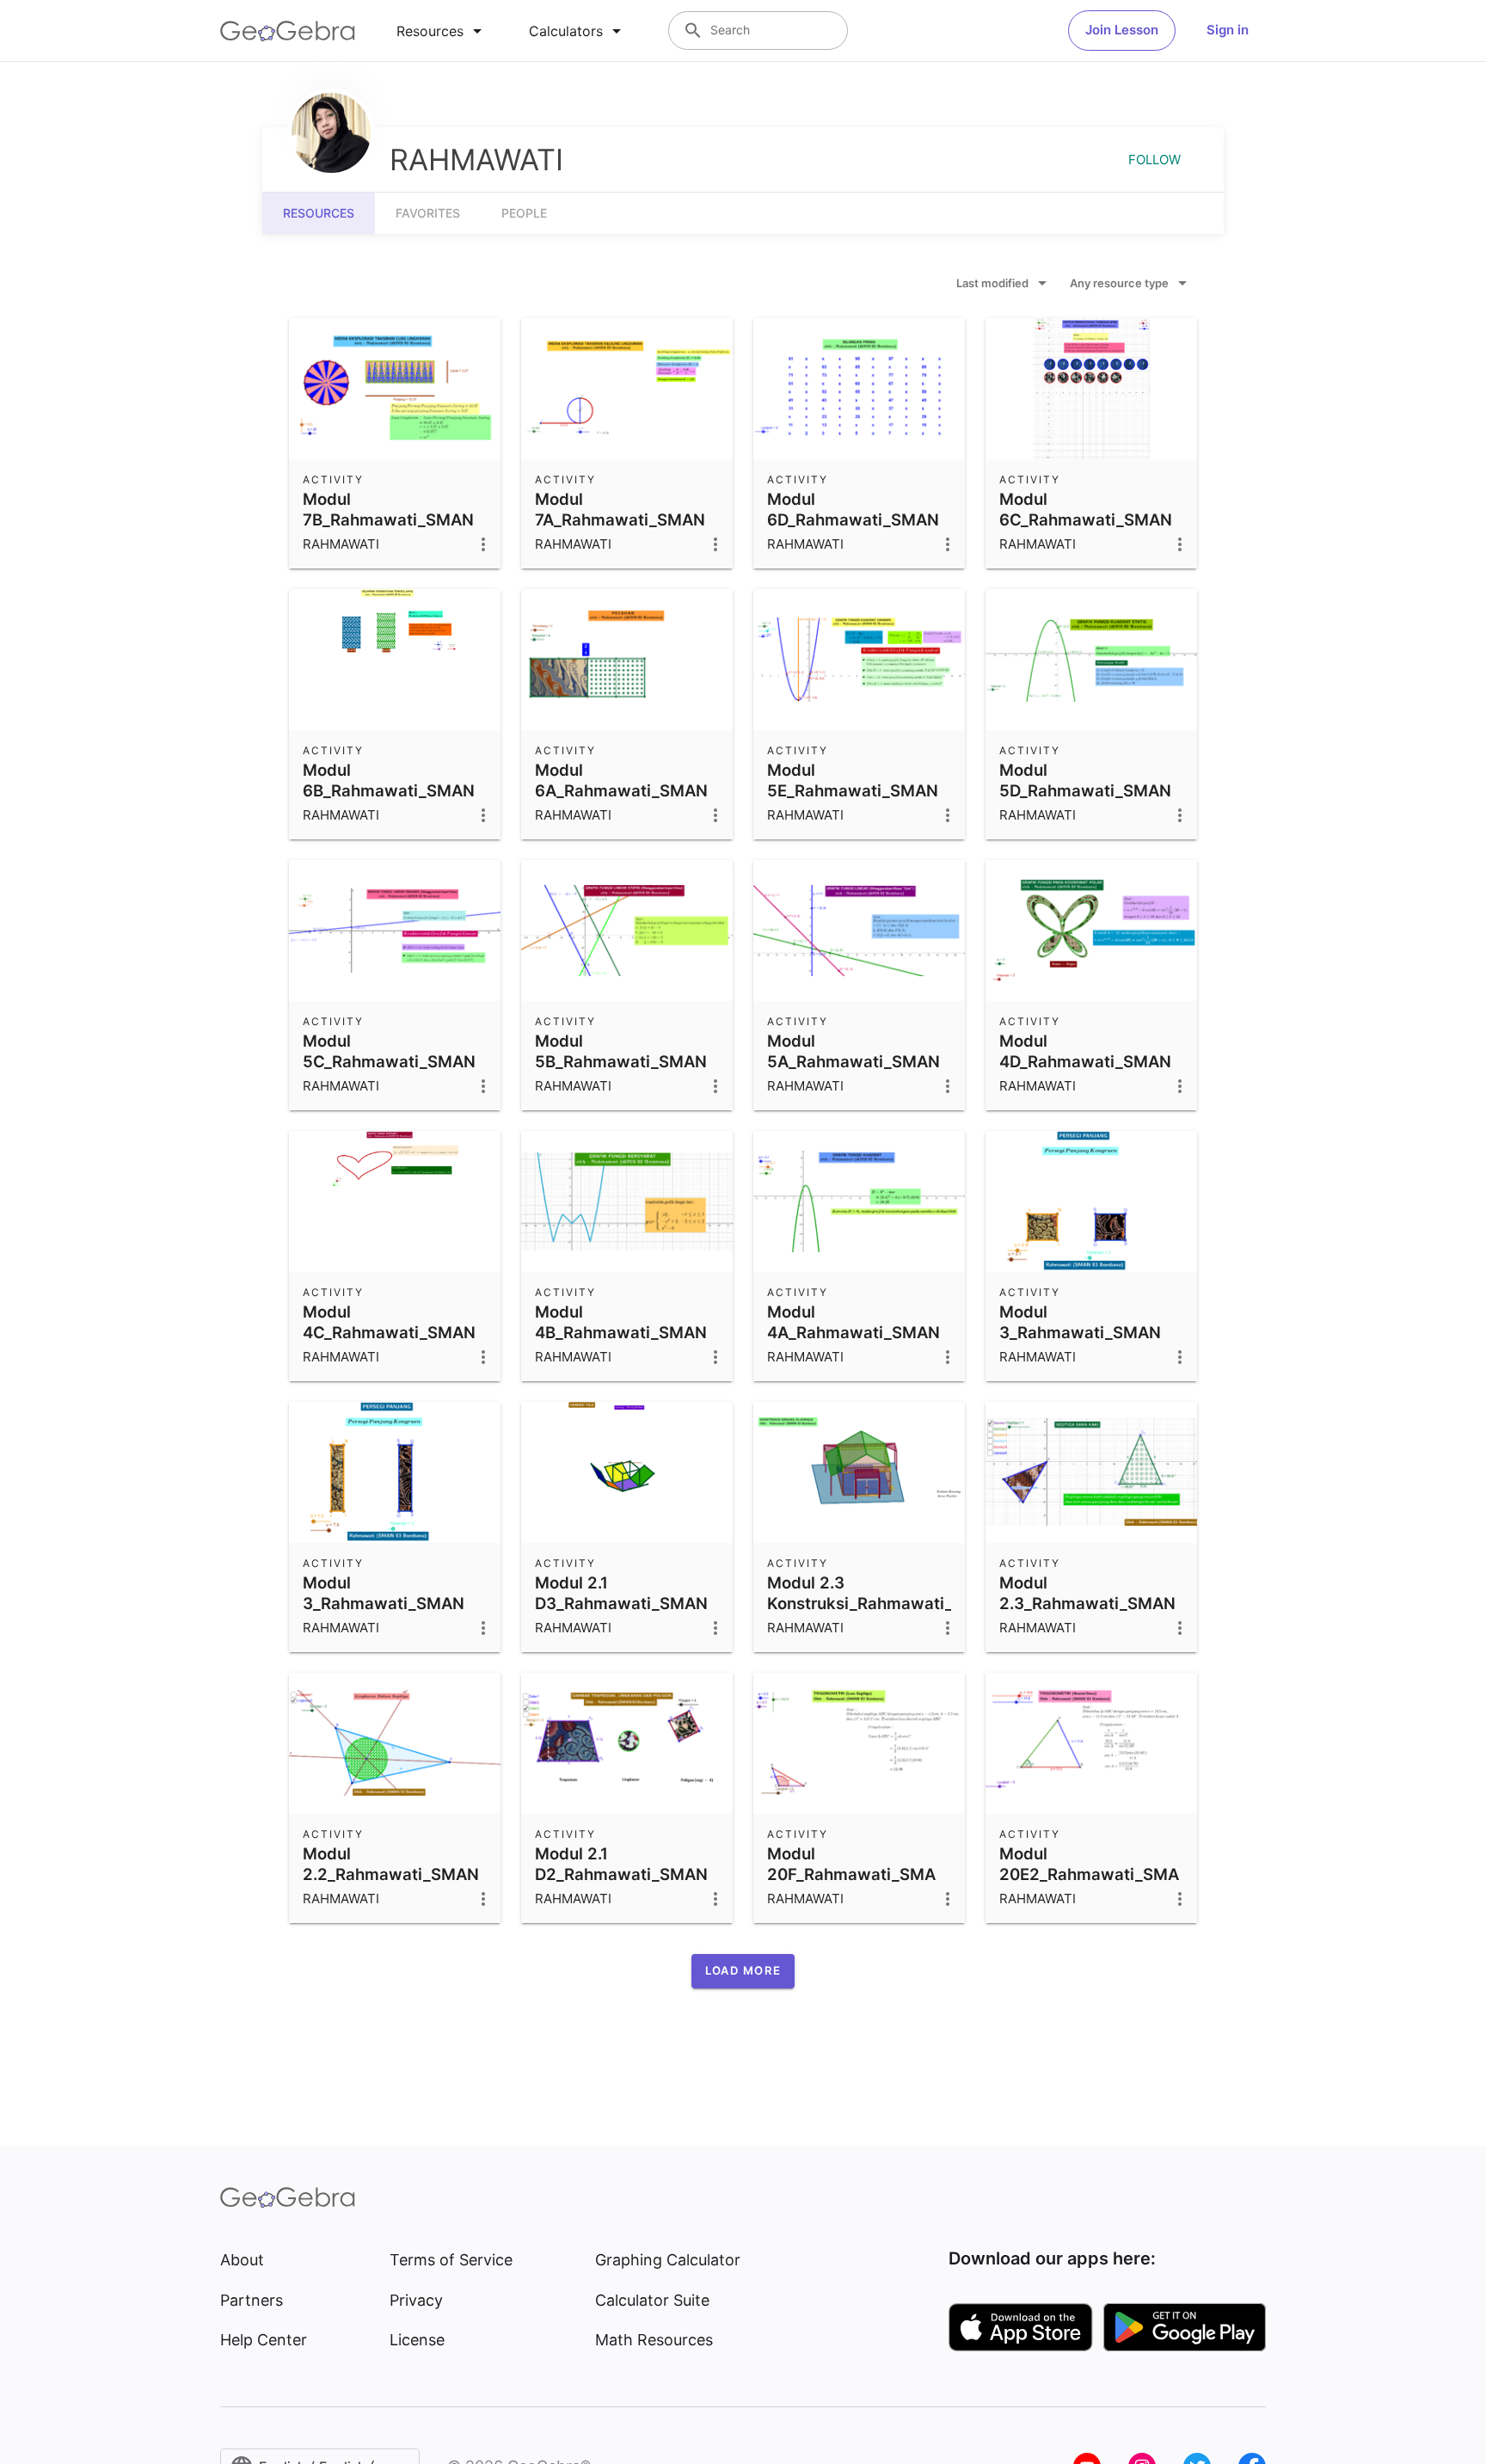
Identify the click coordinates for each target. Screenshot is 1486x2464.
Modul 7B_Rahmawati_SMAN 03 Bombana (388, 519)
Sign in (1228, 30)
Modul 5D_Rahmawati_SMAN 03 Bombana (1085, 790)
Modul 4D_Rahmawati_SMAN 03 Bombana (1085, 1061)
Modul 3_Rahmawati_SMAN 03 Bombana (1080, 1332)
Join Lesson (1122, 30)
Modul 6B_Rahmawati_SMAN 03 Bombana (389, 790)
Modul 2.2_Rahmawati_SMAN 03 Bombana (391, 1874)
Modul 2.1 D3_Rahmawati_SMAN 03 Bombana (621, 1603)
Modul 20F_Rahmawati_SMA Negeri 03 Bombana (851, 1874)
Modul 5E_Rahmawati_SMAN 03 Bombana (853, 790)
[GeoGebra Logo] (288, 31)
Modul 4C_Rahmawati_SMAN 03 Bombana (389, 1332)
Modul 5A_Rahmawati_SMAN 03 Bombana (854, 1061)
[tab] (442, 31)
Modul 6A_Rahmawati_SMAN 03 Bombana (621, 790)
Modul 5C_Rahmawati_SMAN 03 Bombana (389, 1061)
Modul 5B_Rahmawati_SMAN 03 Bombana (621, 1061)
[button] (743, 1971)
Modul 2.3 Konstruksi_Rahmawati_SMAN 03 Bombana (884, 1603)
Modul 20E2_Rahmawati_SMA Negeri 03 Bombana (1089, 1874)
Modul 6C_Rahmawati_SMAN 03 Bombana (1086, 519)
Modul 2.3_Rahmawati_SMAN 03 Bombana (1087, 1603)
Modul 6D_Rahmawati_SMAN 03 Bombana (853, 519)
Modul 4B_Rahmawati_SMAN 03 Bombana (621, 1332)
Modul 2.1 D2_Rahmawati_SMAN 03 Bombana (621, 1874)
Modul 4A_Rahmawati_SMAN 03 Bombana (854, 1332)
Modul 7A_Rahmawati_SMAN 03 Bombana (620, 519)
